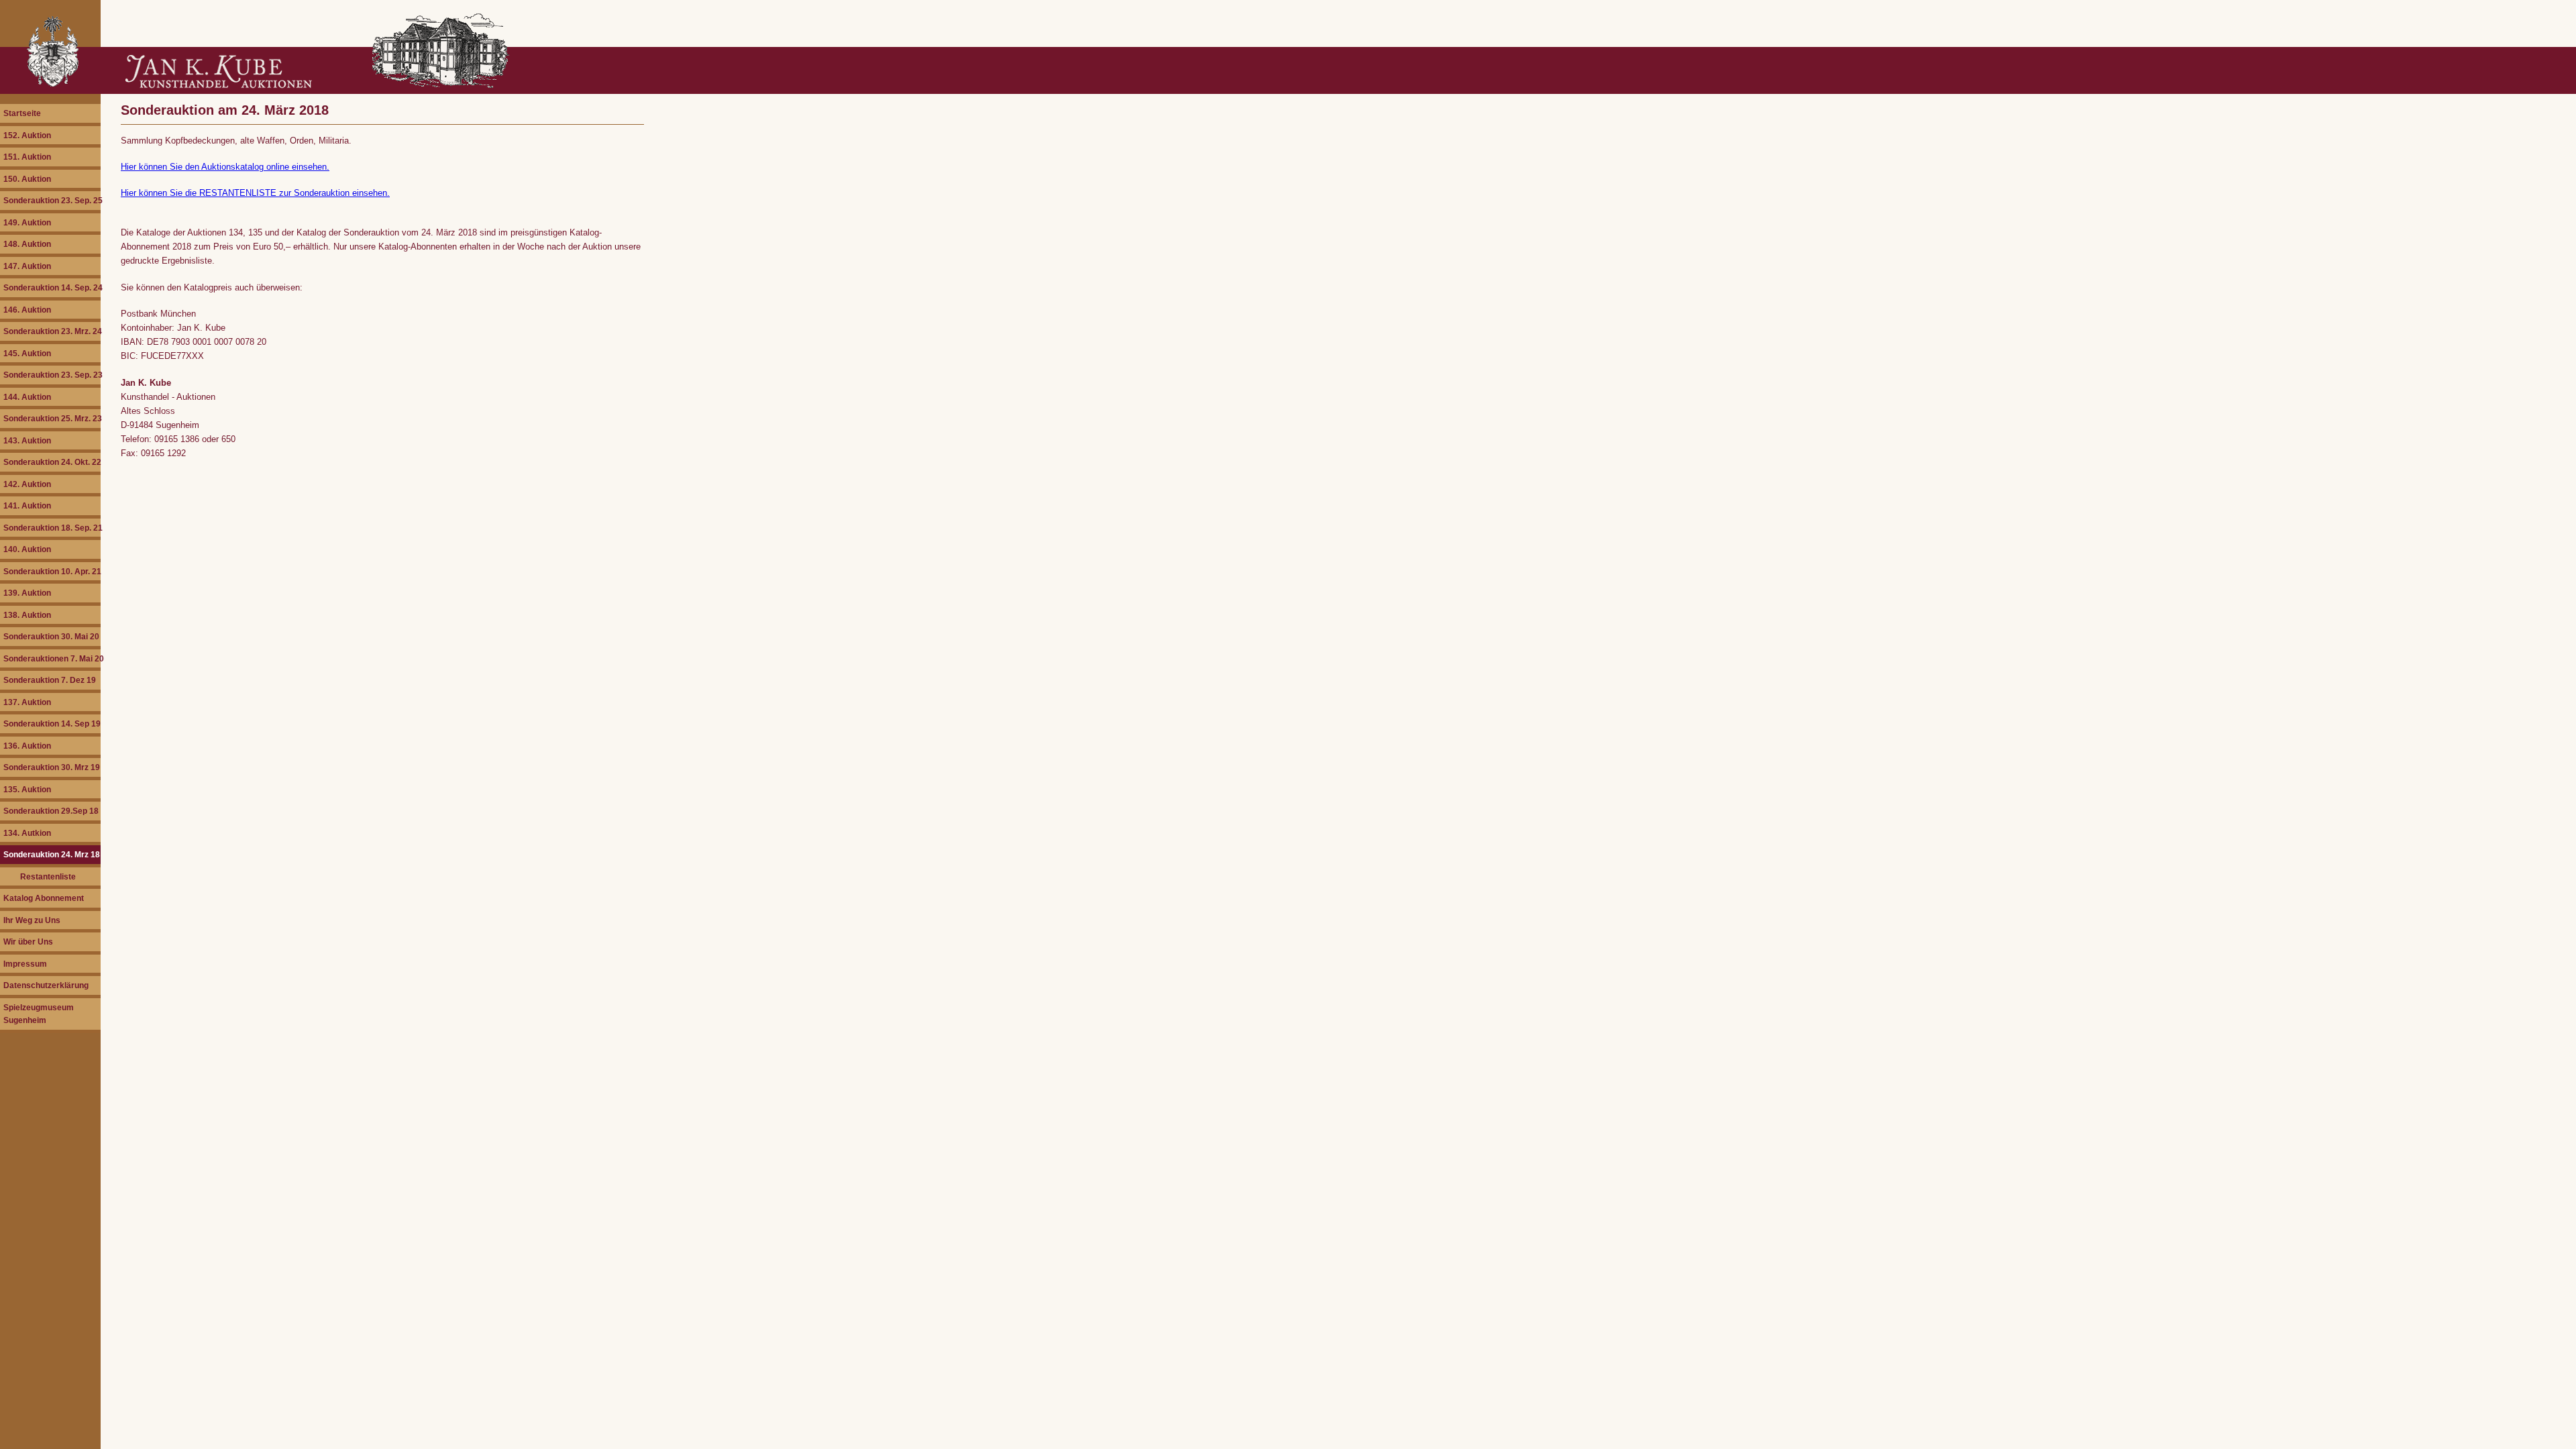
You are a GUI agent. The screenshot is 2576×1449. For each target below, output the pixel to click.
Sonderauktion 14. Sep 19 (52, 723)
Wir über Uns (28, 942)
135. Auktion (27, 789)
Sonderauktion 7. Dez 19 (50, 680)
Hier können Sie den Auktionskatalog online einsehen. (225, 167)
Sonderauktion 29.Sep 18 (51, 811)
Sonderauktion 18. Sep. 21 (52, 528)
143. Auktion (27, 440)
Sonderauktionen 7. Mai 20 (52, 658)
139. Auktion (27, 593)
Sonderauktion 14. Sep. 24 (52, 287)
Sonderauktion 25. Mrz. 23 (52, 418)
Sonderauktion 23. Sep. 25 (52, 200)
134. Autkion (27, 833)
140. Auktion (27, 549)
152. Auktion (27, 135)
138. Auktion (27, 615)
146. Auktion (27, 310)
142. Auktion (27, 484)
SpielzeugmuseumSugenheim (39, 1014)
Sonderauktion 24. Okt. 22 (52, 462)
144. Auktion (27, 397)
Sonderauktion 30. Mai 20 (51, 636)
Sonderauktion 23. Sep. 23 (52, 375)
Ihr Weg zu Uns (32, 920)
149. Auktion (27, 222)
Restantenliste (48, 876)
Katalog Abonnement (44, 898)
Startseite (22, 113)
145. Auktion (27, 353)
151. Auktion (27, 157)
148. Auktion (27, 244)
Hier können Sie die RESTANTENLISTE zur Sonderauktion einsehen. (255, 193)
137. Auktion (27, 702)
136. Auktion (27, 746)
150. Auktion (27, 179)
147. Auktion (27, 266)
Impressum (25, 964)
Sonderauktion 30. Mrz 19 (52, 767)
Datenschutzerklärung (46, 985)
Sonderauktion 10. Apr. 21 (52, 571)
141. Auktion (27, 505)
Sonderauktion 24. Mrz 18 (52, 854)
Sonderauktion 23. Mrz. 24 (52, 331)
